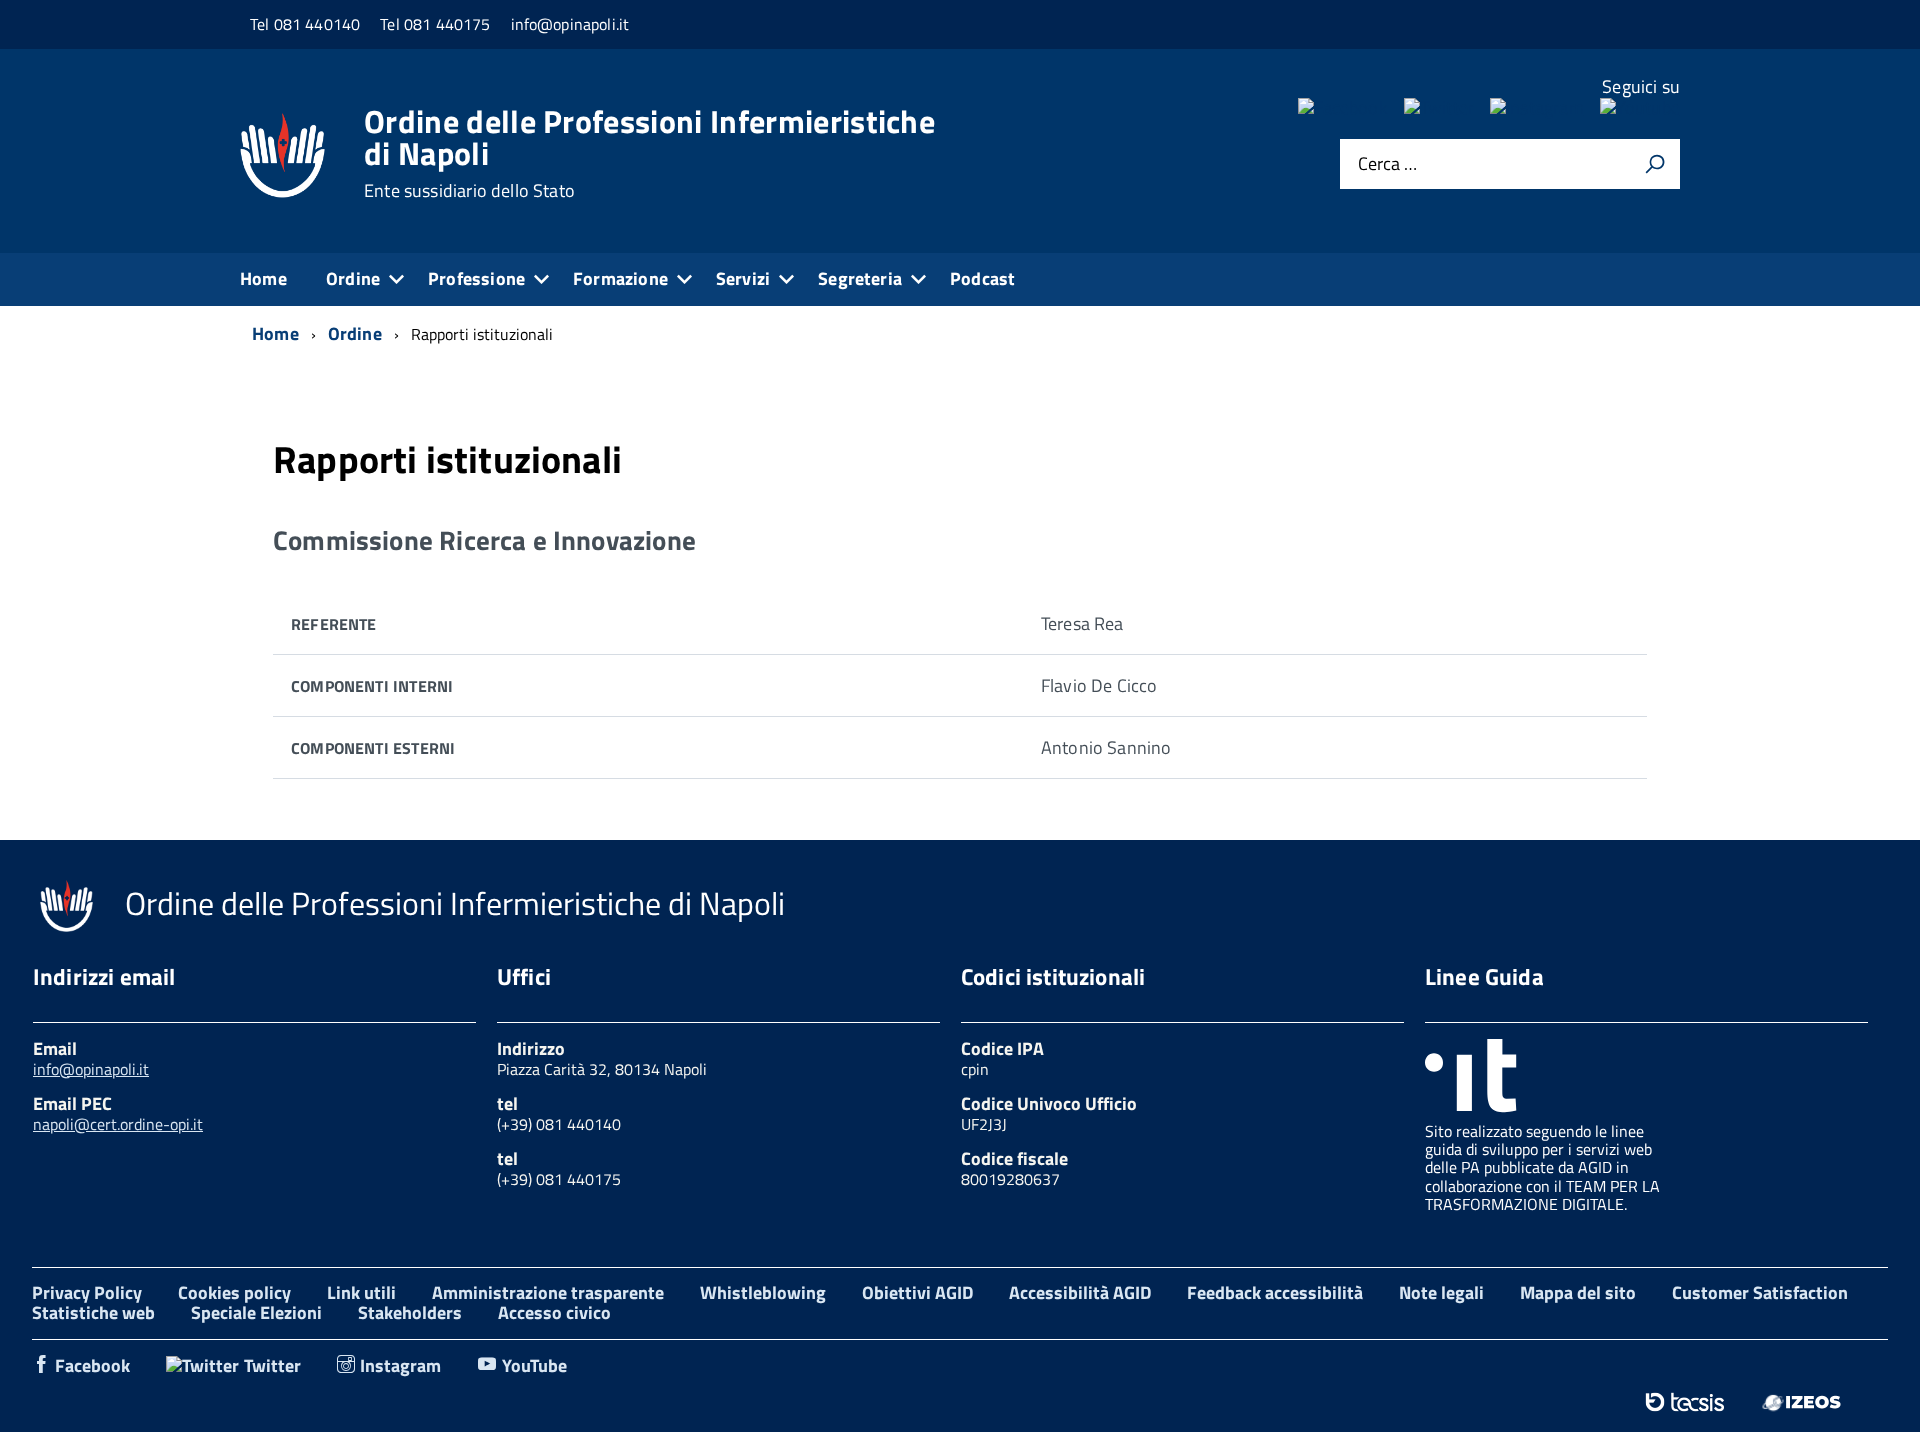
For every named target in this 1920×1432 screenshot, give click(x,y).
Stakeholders (410, 1312)
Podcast (982, 278)
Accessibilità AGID (1080, 1292)
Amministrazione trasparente (548, 1292)
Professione (476, 278)
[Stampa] (1655, 164)
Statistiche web (93, 1312)
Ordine (353, 278)
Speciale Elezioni (256, 1312)
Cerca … (1387, 164)
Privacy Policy (87, 1292)
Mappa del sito (1578, 1292)
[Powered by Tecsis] (1684, 1402)
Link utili (361, 1292)
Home (263, 278)
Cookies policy (234, 1292)
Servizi (743, 278)
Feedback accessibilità (1275, 1292)
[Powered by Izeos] (1801, 1402)
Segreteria (860, 278)
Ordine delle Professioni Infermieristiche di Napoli (649, 153)
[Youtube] (1640, 107)
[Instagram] (1537, 107)
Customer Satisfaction (1760, 1292)
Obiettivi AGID (917, 1292)
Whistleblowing (763, 1292)
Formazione (620, 278)
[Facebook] (1342, 107)
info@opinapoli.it (91, 1069)
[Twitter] (1439, 107)
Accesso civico (554, 1312)
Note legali (1441, 1292)
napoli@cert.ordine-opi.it (118, 1124)
